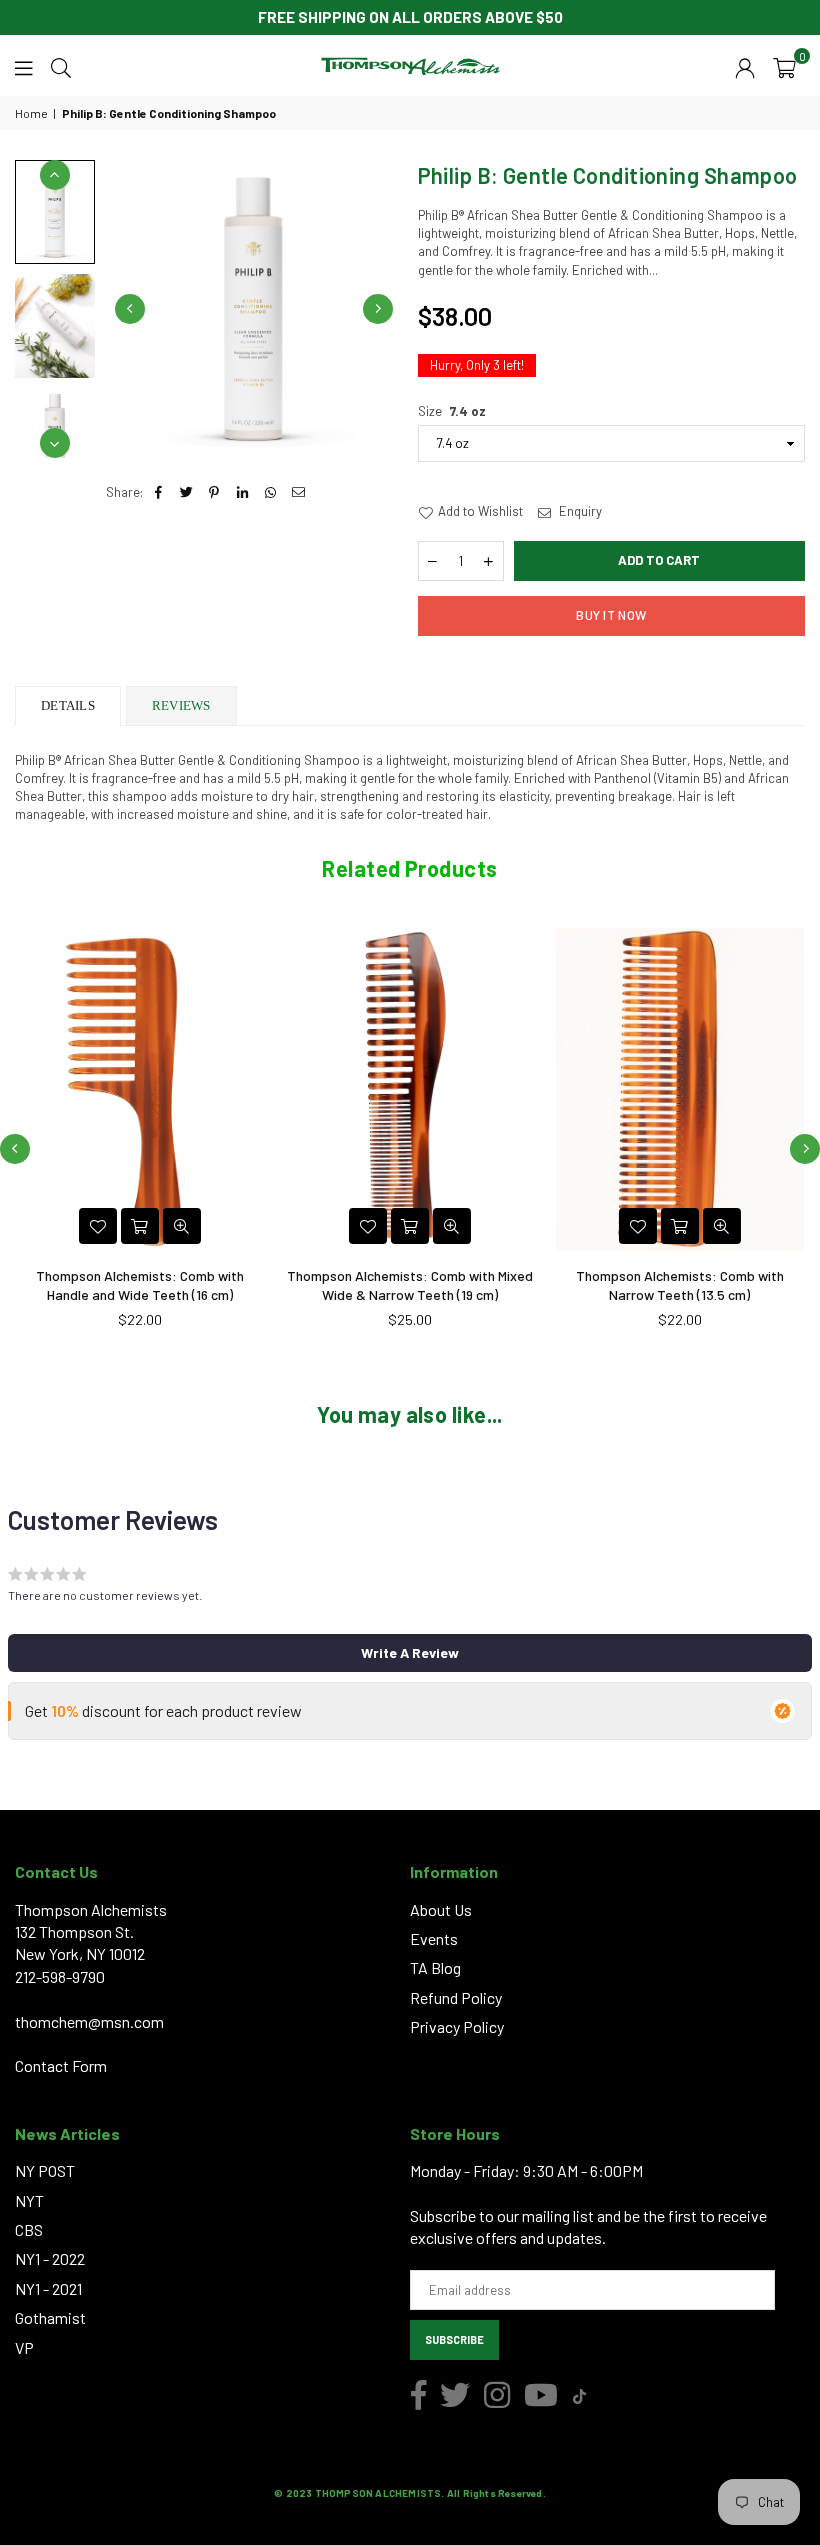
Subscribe (454, 2339)
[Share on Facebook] (158, 492)
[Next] (378, 309)
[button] (784, 66)
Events (434, 1938)
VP (24, 2347)
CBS (29, 2229)
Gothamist (50, 2317)
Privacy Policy (457, 2026)
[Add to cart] (140, 1226)
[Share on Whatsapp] (270, 492)
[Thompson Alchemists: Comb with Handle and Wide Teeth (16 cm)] (140, 1089)
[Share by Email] (298, 492)
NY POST (45, 2170)
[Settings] (745, 66)
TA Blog (435, 1967)
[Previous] (130, 309)
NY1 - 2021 (48, 2288)
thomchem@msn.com (89, 2021)
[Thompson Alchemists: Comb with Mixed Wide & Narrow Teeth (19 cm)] (410, 1089)
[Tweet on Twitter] (186, 492)
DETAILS (68, 705)
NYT (29, 2200)
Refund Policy (456, 1997)
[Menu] (24, 66)
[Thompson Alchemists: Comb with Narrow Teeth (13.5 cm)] (680, 1089)
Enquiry (579, 511)
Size (452, 411)
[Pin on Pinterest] (214, 492)
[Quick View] (182, 1226)
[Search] (61, 66)
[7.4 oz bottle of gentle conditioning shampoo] (55, 211)
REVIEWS (181, 705)
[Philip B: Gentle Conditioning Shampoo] (55, 326)
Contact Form (61, 2065)
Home (31, 113)
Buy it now (611, 615)
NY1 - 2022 (50, 2258)
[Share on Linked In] (242, 492)
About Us (441, 1909)
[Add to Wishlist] (98, 1226)
